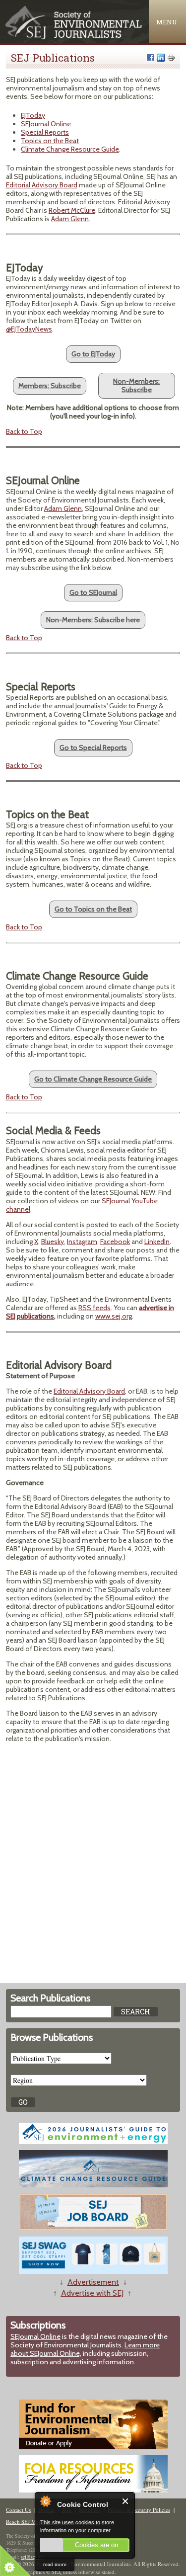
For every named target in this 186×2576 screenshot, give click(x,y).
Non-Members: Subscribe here (93, 620)
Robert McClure (72, 210)
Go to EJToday (93, 354)
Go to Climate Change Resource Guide (93, 1079)
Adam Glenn (70, 219)
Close (126, 2501)
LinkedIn (157, 1242)
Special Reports (45, 132)
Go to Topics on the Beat (93, 909)
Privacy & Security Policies (139, 2510)
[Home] (74, 37)
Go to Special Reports (93, 748)
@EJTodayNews (29, 329)
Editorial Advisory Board (42, 185)
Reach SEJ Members (29, 2522)
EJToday (33, 115)
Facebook (115, 1242)
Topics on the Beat (50, 141)
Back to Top (24, 431)
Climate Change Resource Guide (70, 149)
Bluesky (53, 1242)
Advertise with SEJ (92, 2293)
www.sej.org (114, 1316)
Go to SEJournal (93, 592)
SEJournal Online (46, 124)
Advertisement (93, 2282)
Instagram (82, 1242)
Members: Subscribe (50, 386)
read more (55, 2564)
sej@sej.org (32, 2557)
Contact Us (18, 2510)
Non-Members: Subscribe (136, 385)
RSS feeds (94, 1308)
